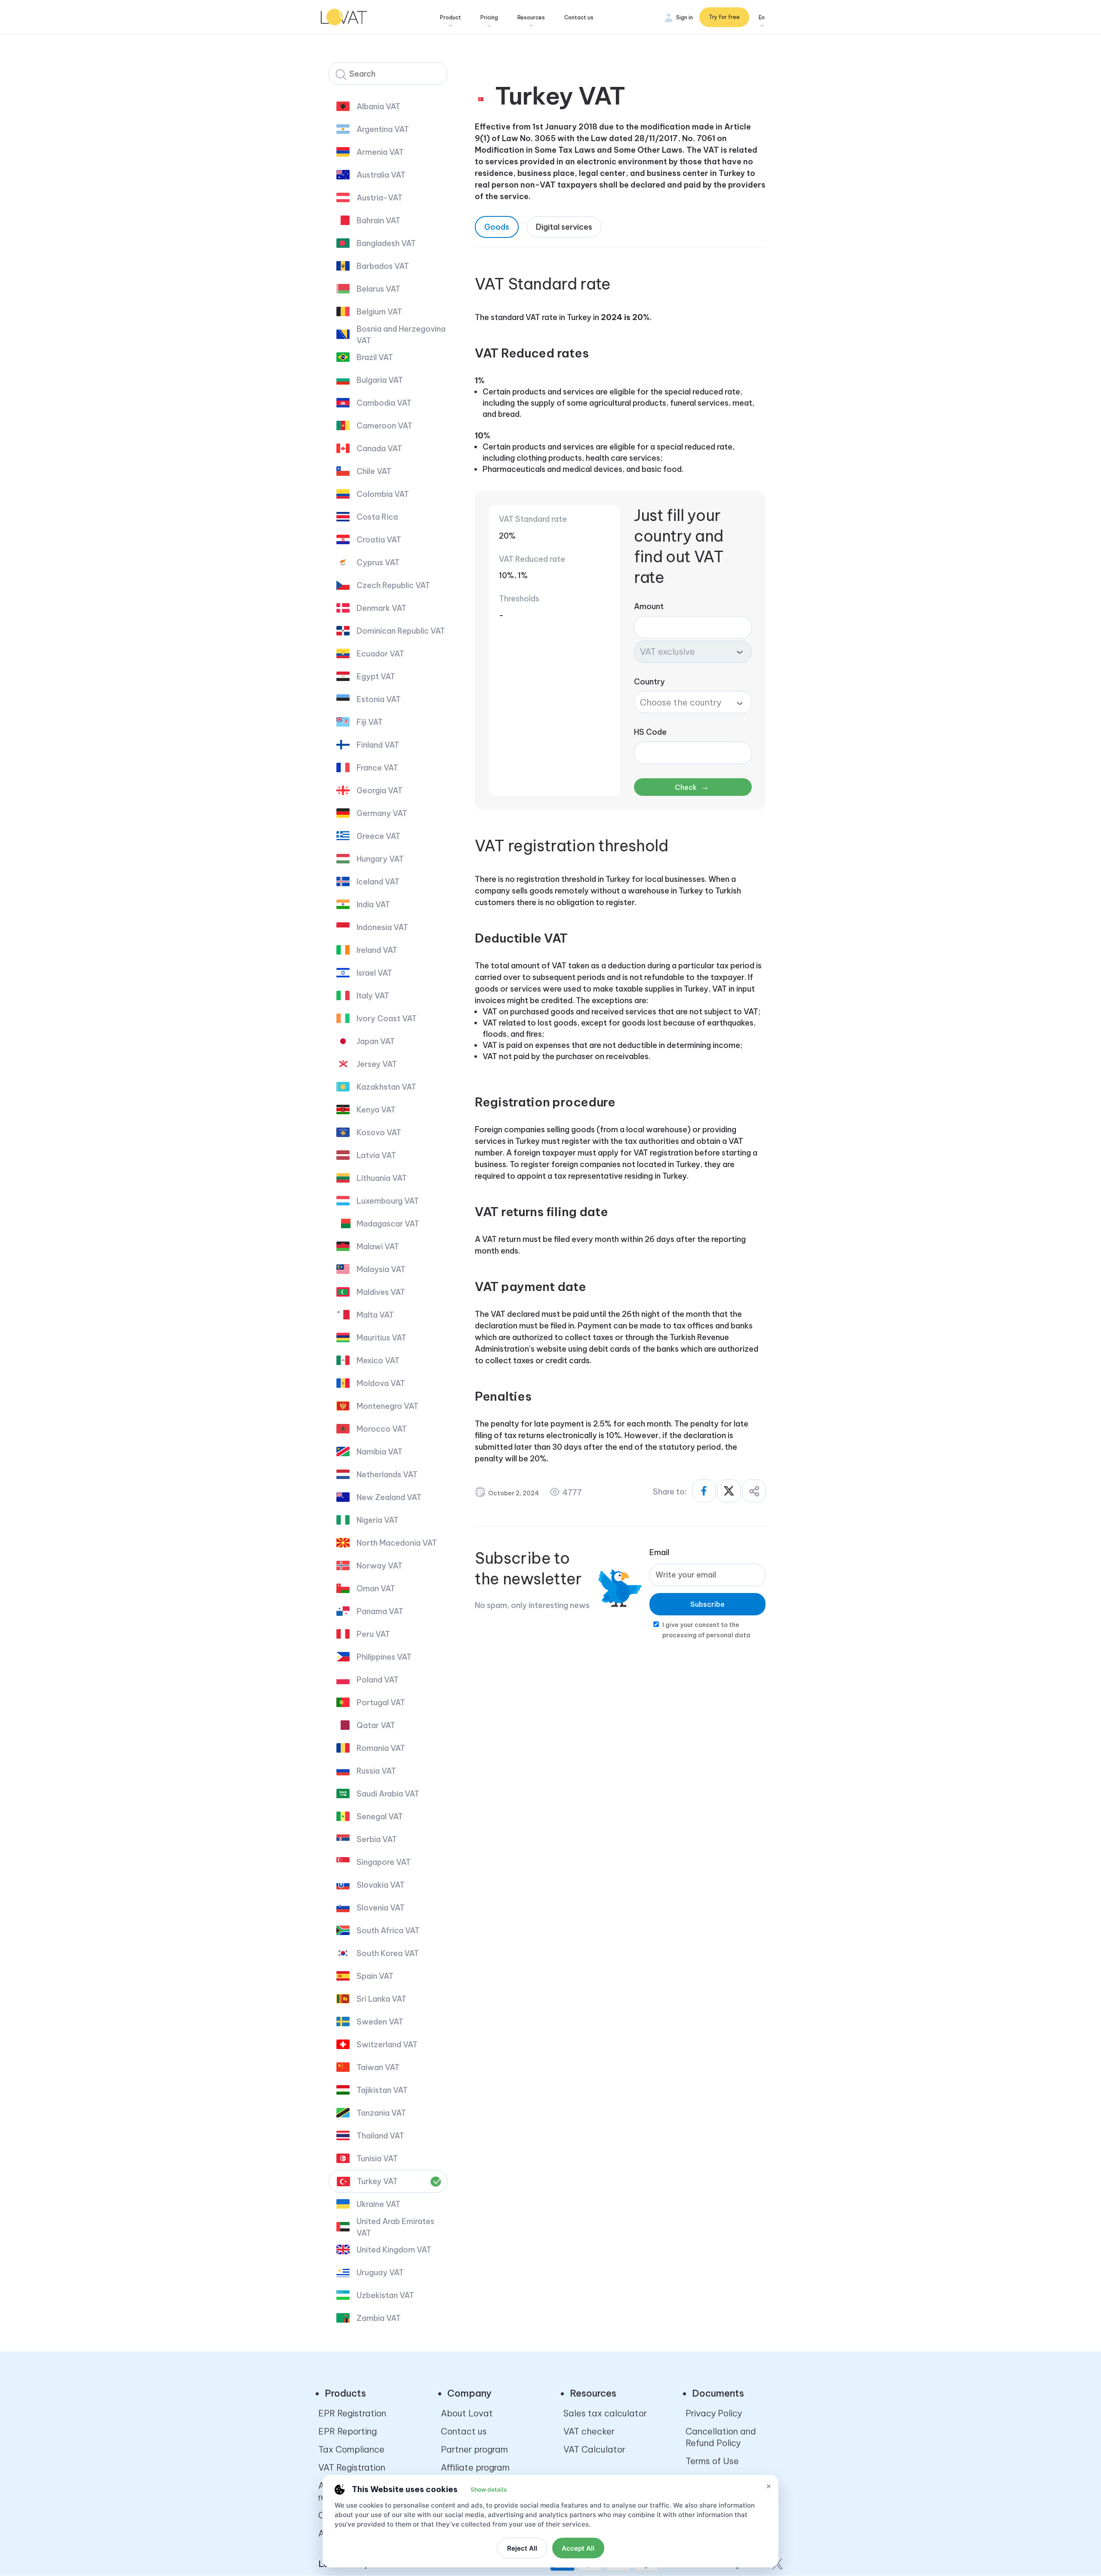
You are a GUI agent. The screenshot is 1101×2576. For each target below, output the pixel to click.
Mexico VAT (378, 1360)
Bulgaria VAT (380, 380)
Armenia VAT (380, 152)
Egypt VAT (376, 676)
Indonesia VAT (382, 927)
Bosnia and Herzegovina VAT (401, 335)
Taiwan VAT (378, 2067)
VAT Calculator (594, 2449)
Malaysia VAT (381, 1269)
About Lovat (467, 2413)
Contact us (579, 17)
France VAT (377, 768)
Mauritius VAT (381, 1338)
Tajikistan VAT (382, 2090)
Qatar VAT (376, 1725)
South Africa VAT (388, 1930)
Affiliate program (475, 2467)
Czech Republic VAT (393, 585)
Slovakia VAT (381, 1885)
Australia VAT (381, 175)
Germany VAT (382, 813)
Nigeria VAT (378, 1520)
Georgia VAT (380, 790)
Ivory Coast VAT (387, 1018)
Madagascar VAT (388, 1224)
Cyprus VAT (378, 562)
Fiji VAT (370, 722)
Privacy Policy (714, 2413)
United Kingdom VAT (394, 2250)
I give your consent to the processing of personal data (706, 1630)
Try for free (724, 17)
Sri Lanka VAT (381, 1999)
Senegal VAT (380, 1816)
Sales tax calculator (605, 2413)
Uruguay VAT (380, 2272)
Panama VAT (380, 1611)
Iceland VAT (378, 882)
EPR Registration (352, 2413)
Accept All (578, 2548)
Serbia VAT (377, 1839)
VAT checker (589, 2431)
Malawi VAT (378, 1246)
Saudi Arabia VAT (388, 1794)
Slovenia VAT (381, 1908)
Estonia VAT (379, 699)
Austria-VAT (380, 198)
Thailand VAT (380, 2136)
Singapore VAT (384, 1862)
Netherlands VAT (387, 1474)
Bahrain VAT (378, 220)
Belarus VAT (378, 289)
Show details (489, 2490)
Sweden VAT (380, 2022)
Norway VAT (380, 1566)
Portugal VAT (381, 1702)
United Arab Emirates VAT (395, 2227)
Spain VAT (375, 1976)
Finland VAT (378, 745)
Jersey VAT (377, 1064)
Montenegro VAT (388, 1406)
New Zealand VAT (389, 1497)
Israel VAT (374, 973)
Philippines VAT (384, 1657)
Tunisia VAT (377, 2158)
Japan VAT (376, 1041)
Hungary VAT (380, 859)
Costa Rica (377, 517)
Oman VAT (376, 1588)
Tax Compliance (351, 2449)
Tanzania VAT (381, 2113)
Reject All (522, 2548)
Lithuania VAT (382, 1178)
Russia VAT (376, 1771)
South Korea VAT (388, 1953)
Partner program (474, 2449)
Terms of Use (712, 2461)
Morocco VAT (382, 1429)
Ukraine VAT (378, 2204)
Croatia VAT (379, 540)
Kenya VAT (376, 1110)
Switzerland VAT (387, 2044)
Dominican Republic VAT (401, 631)
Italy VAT (373, 996)
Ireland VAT (377, 950)
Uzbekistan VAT (385, 2295)
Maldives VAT (381, 1292)
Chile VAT (374, 471)
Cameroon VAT (384, 426)
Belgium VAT (379, 312)
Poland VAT (378, 1680)
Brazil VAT (375, 357)
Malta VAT (375, 1315)
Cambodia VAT (384, 403)
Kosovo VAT (379, 1132)
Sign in (684, 17)
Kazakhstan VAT (386, 1087)
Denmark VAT (381, 608)
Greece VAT (378, 836)
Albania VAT (378, 106)
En (762, 17)
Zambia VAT (379, 2318)
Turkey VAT (377, 2181)
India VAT (373, 904)
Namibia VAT (380, 1452)
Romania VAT (381, 1748)
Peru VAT (373, 1634)
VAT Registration (352, 2467)
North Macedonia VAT (397, 1543)
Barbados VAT (383, 266)
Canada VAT (379, 448)
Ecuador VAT (380, 654)
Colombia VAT (383, 494)
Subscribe (707, 1604)
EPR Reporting (348, 2431)
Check (692, 787)
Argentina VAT (383, 129)
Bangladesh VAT (386, 243)
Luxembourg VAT (388, 1201)
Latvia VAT (376, 1155)
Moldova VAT (381, 1383)
